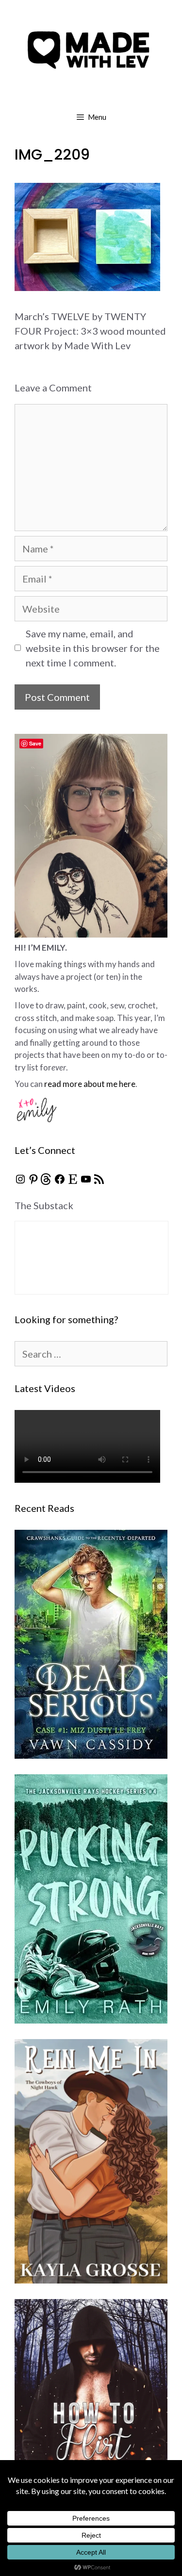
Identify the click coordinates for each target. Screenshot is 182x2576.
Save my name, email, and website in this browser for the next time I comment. (93, 648)
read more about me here (90, 1084)
